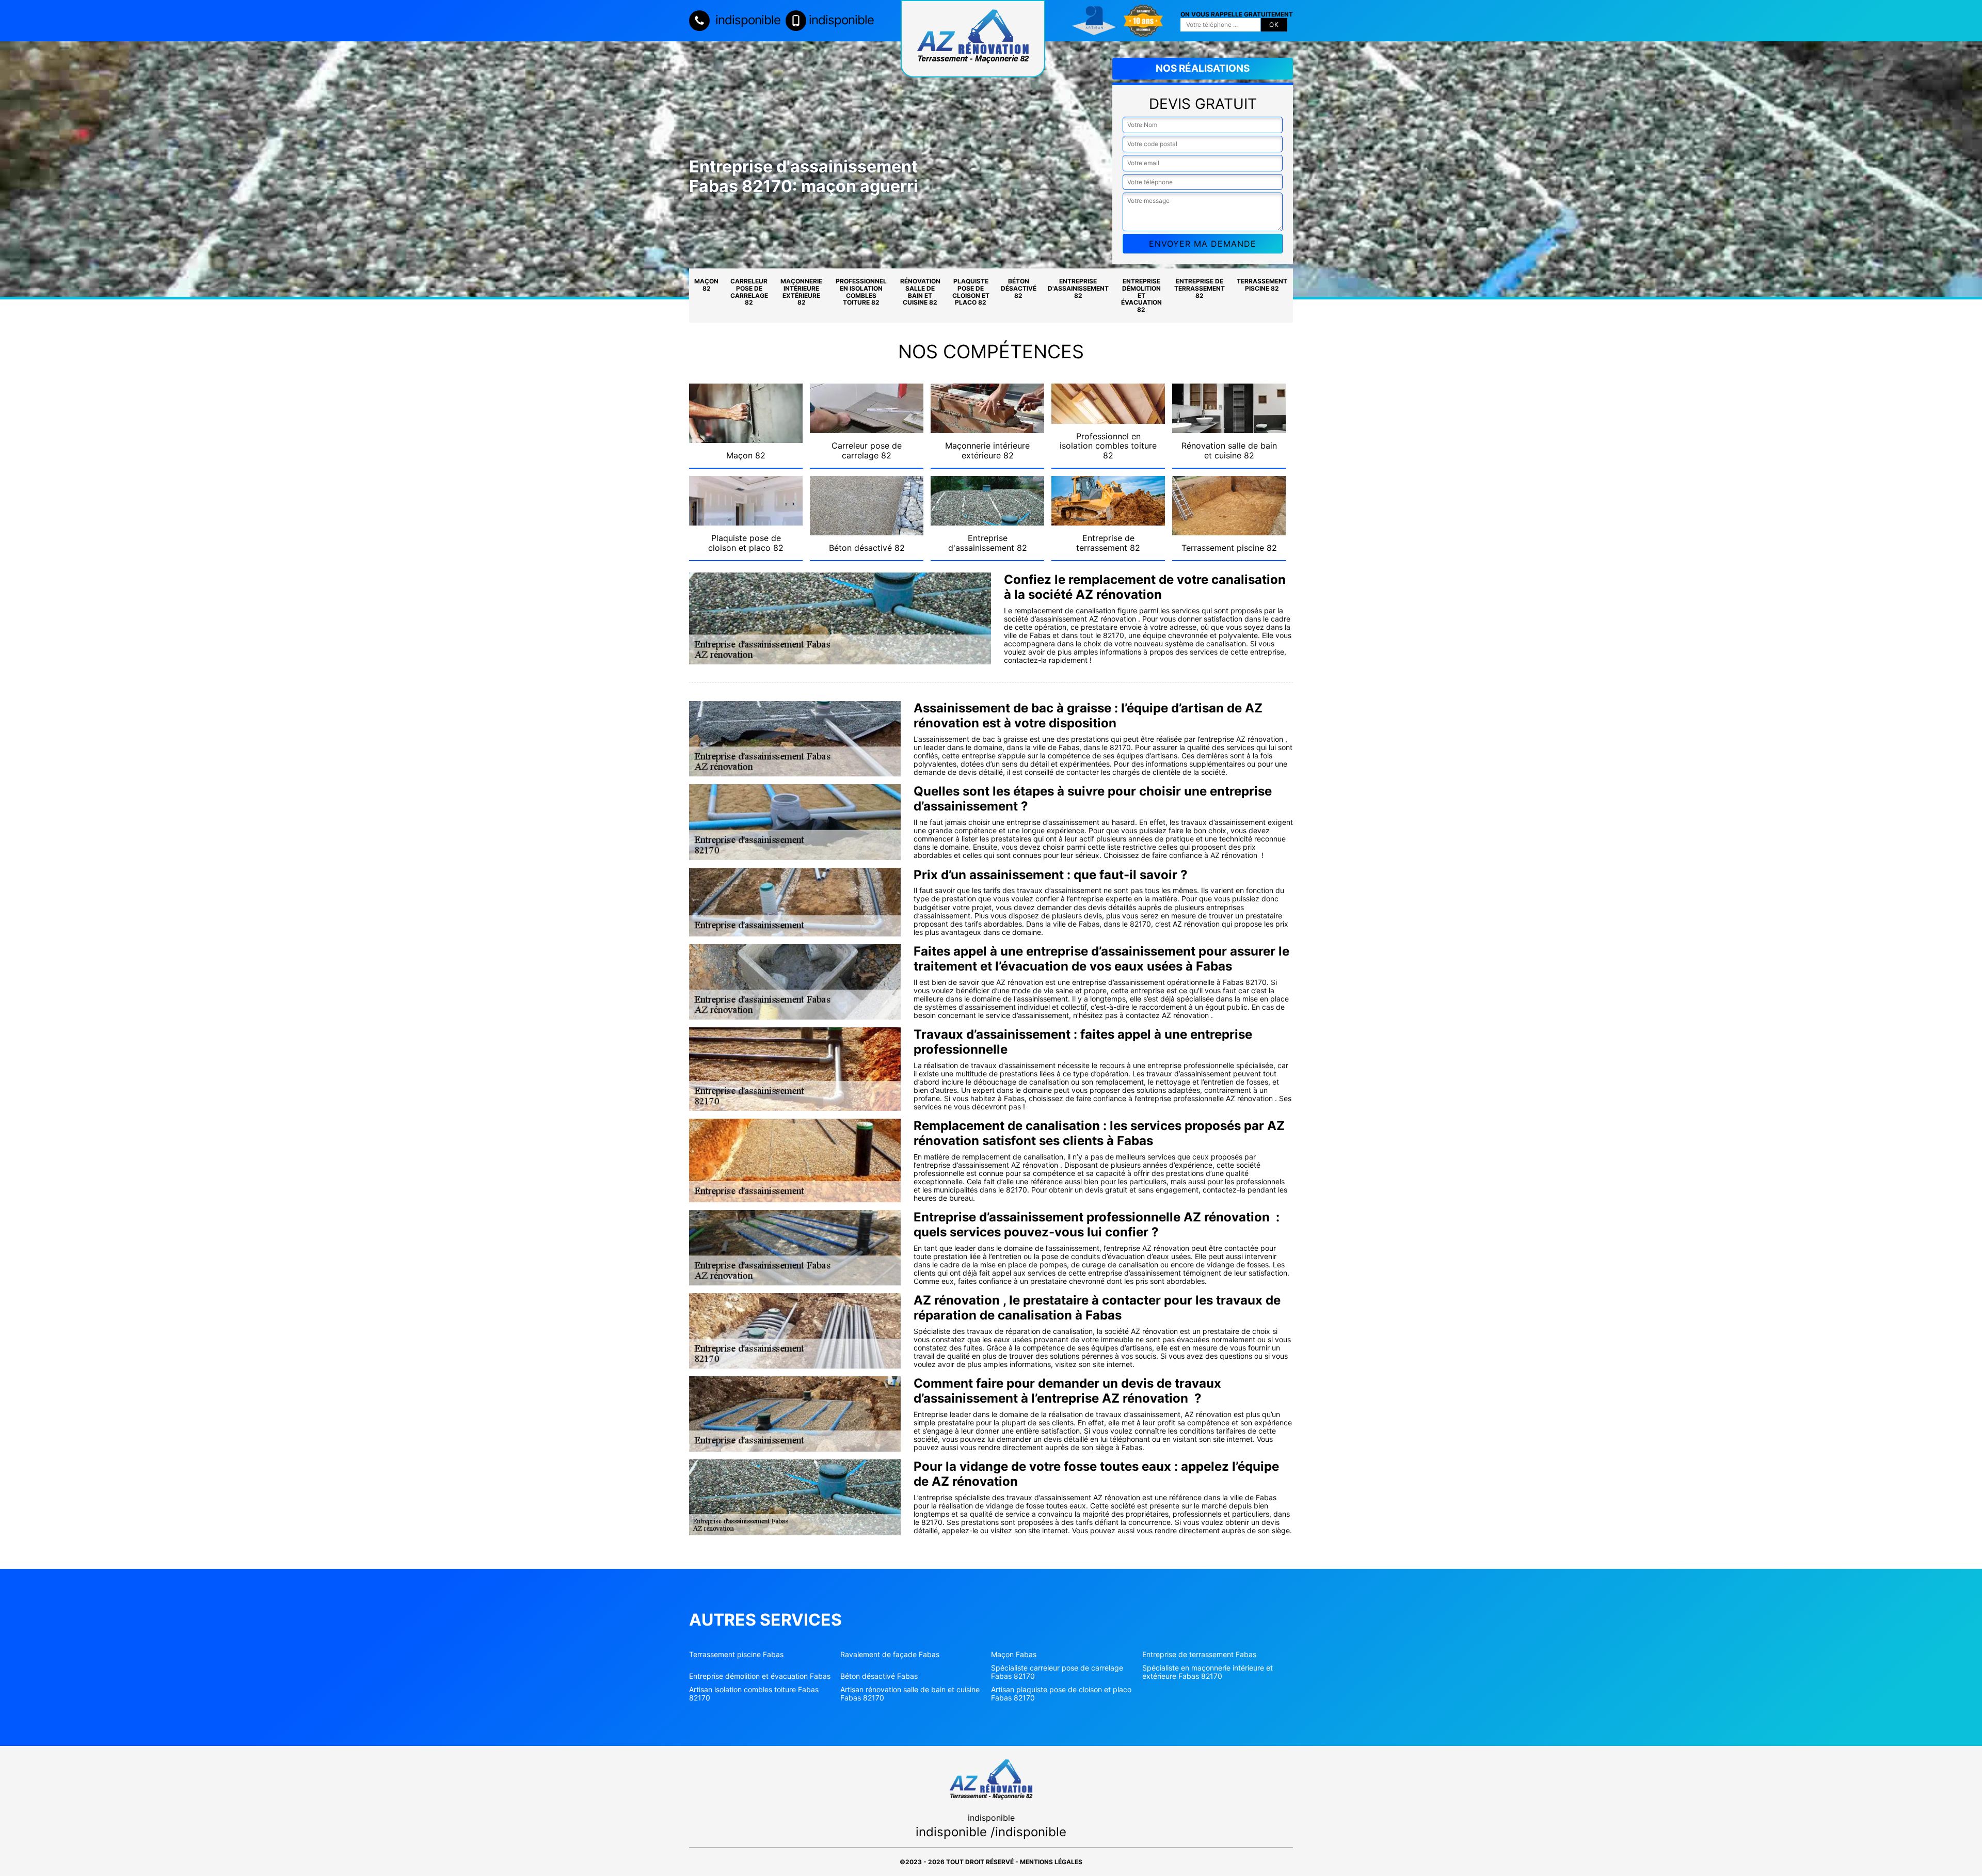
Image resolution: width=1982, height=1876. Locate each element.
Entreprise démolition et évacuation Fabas (760, 1676)
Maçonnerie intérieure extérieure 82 (801, 292)
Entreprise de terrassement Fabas (1199, 1655)
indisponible (746, 20)
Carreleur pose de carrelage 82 (749, 292)
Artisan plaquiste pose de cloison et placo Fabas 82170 (1061, 1694)
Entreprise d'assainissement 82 (1078, 288)
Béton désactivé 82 (1019, 288)
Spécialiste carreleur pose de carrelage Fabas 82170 (1057, 1672)
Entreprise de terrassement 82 (1200, 288)
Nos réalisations (1203, 68)
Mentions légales (1051, 1862)
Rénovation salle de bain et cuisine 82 (920, 292)
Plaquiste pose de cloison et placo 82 (971, 292)
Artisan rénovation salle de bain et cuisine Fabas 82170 (910, 1694)
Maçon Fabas (1014, 1655)
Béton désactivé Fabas (879, 1676)
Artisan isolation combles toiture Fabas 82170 (754, 1694)
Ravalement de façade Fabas (890, 1655)
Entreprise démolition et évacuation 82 (1141, 295)
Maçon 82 (706, 285)
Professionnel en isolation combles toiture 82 (861, 292)
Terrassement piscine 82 (1262, 285)
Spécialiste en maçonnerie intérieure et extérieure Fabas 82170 (1208, 1672)
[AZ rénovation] (973, 39)
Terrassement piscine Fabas (736, 1655)
